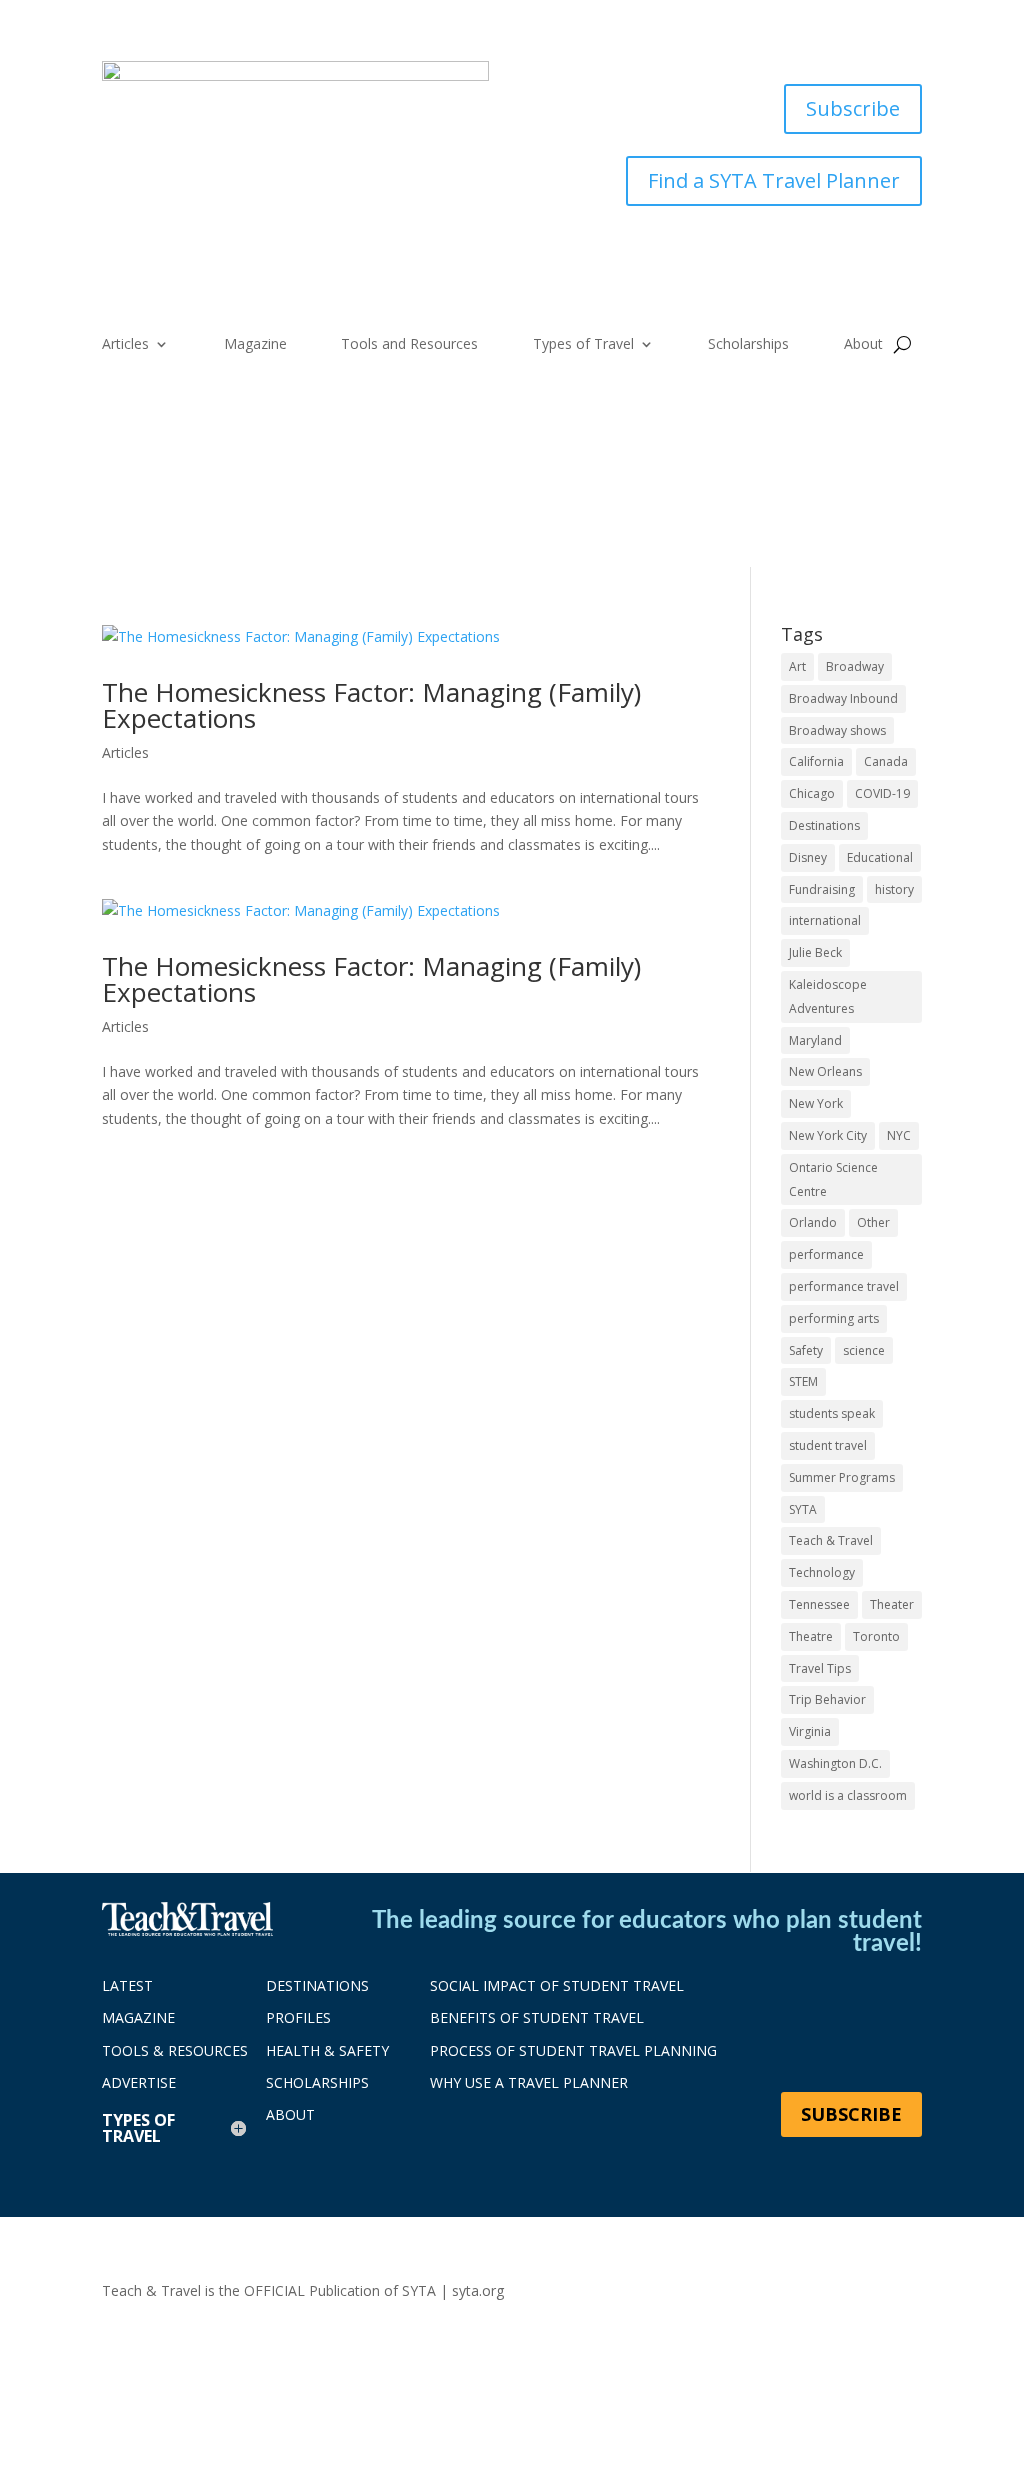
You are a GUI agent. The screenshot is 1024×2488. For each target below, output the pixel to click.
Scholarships (748, 345)
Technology (822, 1572)
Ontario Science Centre (833, 1179)
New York (816, 1103)
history (894, 889)
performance (826, 1254)
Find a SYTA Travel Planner (774, 180)
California (816, 761)
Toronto (876, 1636)
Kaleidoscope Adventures (828, 996)
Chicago (812, 793)
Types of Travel (583, 345)
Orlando (813, 1222)
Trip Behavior (827, 1699)
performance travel (844, 1286)
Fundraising (822, 889)
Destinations (824, 825)
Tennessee (819, 1604)
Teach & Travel (831, 1540)
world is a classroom (848, 1795)
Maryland (815, 1040)
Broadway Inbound (843, 698)
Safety (806, 1350)
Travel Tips (820, 1668)
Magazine (255, 345)
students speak (832, 1413)
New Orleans (825, 1071)
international (825, 920)
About (863, 345)
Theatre (811, 1636)
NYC (899, 1135)
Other (873, 1222)
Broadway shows (837, 730)
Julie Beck (815, 952)
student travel (828, 1445)
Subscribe (853, 108)
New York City (828, 1135)
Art (797, 666)
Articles (125, 345)
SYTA (803, 1509)
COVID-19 (882, 793)
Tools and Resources (409, 345)
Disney (808, 857)
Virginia (810, 1731)
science (864, 1350)
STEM (803, 1381)
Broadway (855, 666)
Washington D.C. (835, 1763)
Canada (886, 761)
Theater (892, 1604)
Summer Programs (842, 1477)
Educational (880, 857)
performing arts (834, 1318)
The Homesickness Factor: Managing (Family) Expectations (371, 705)
